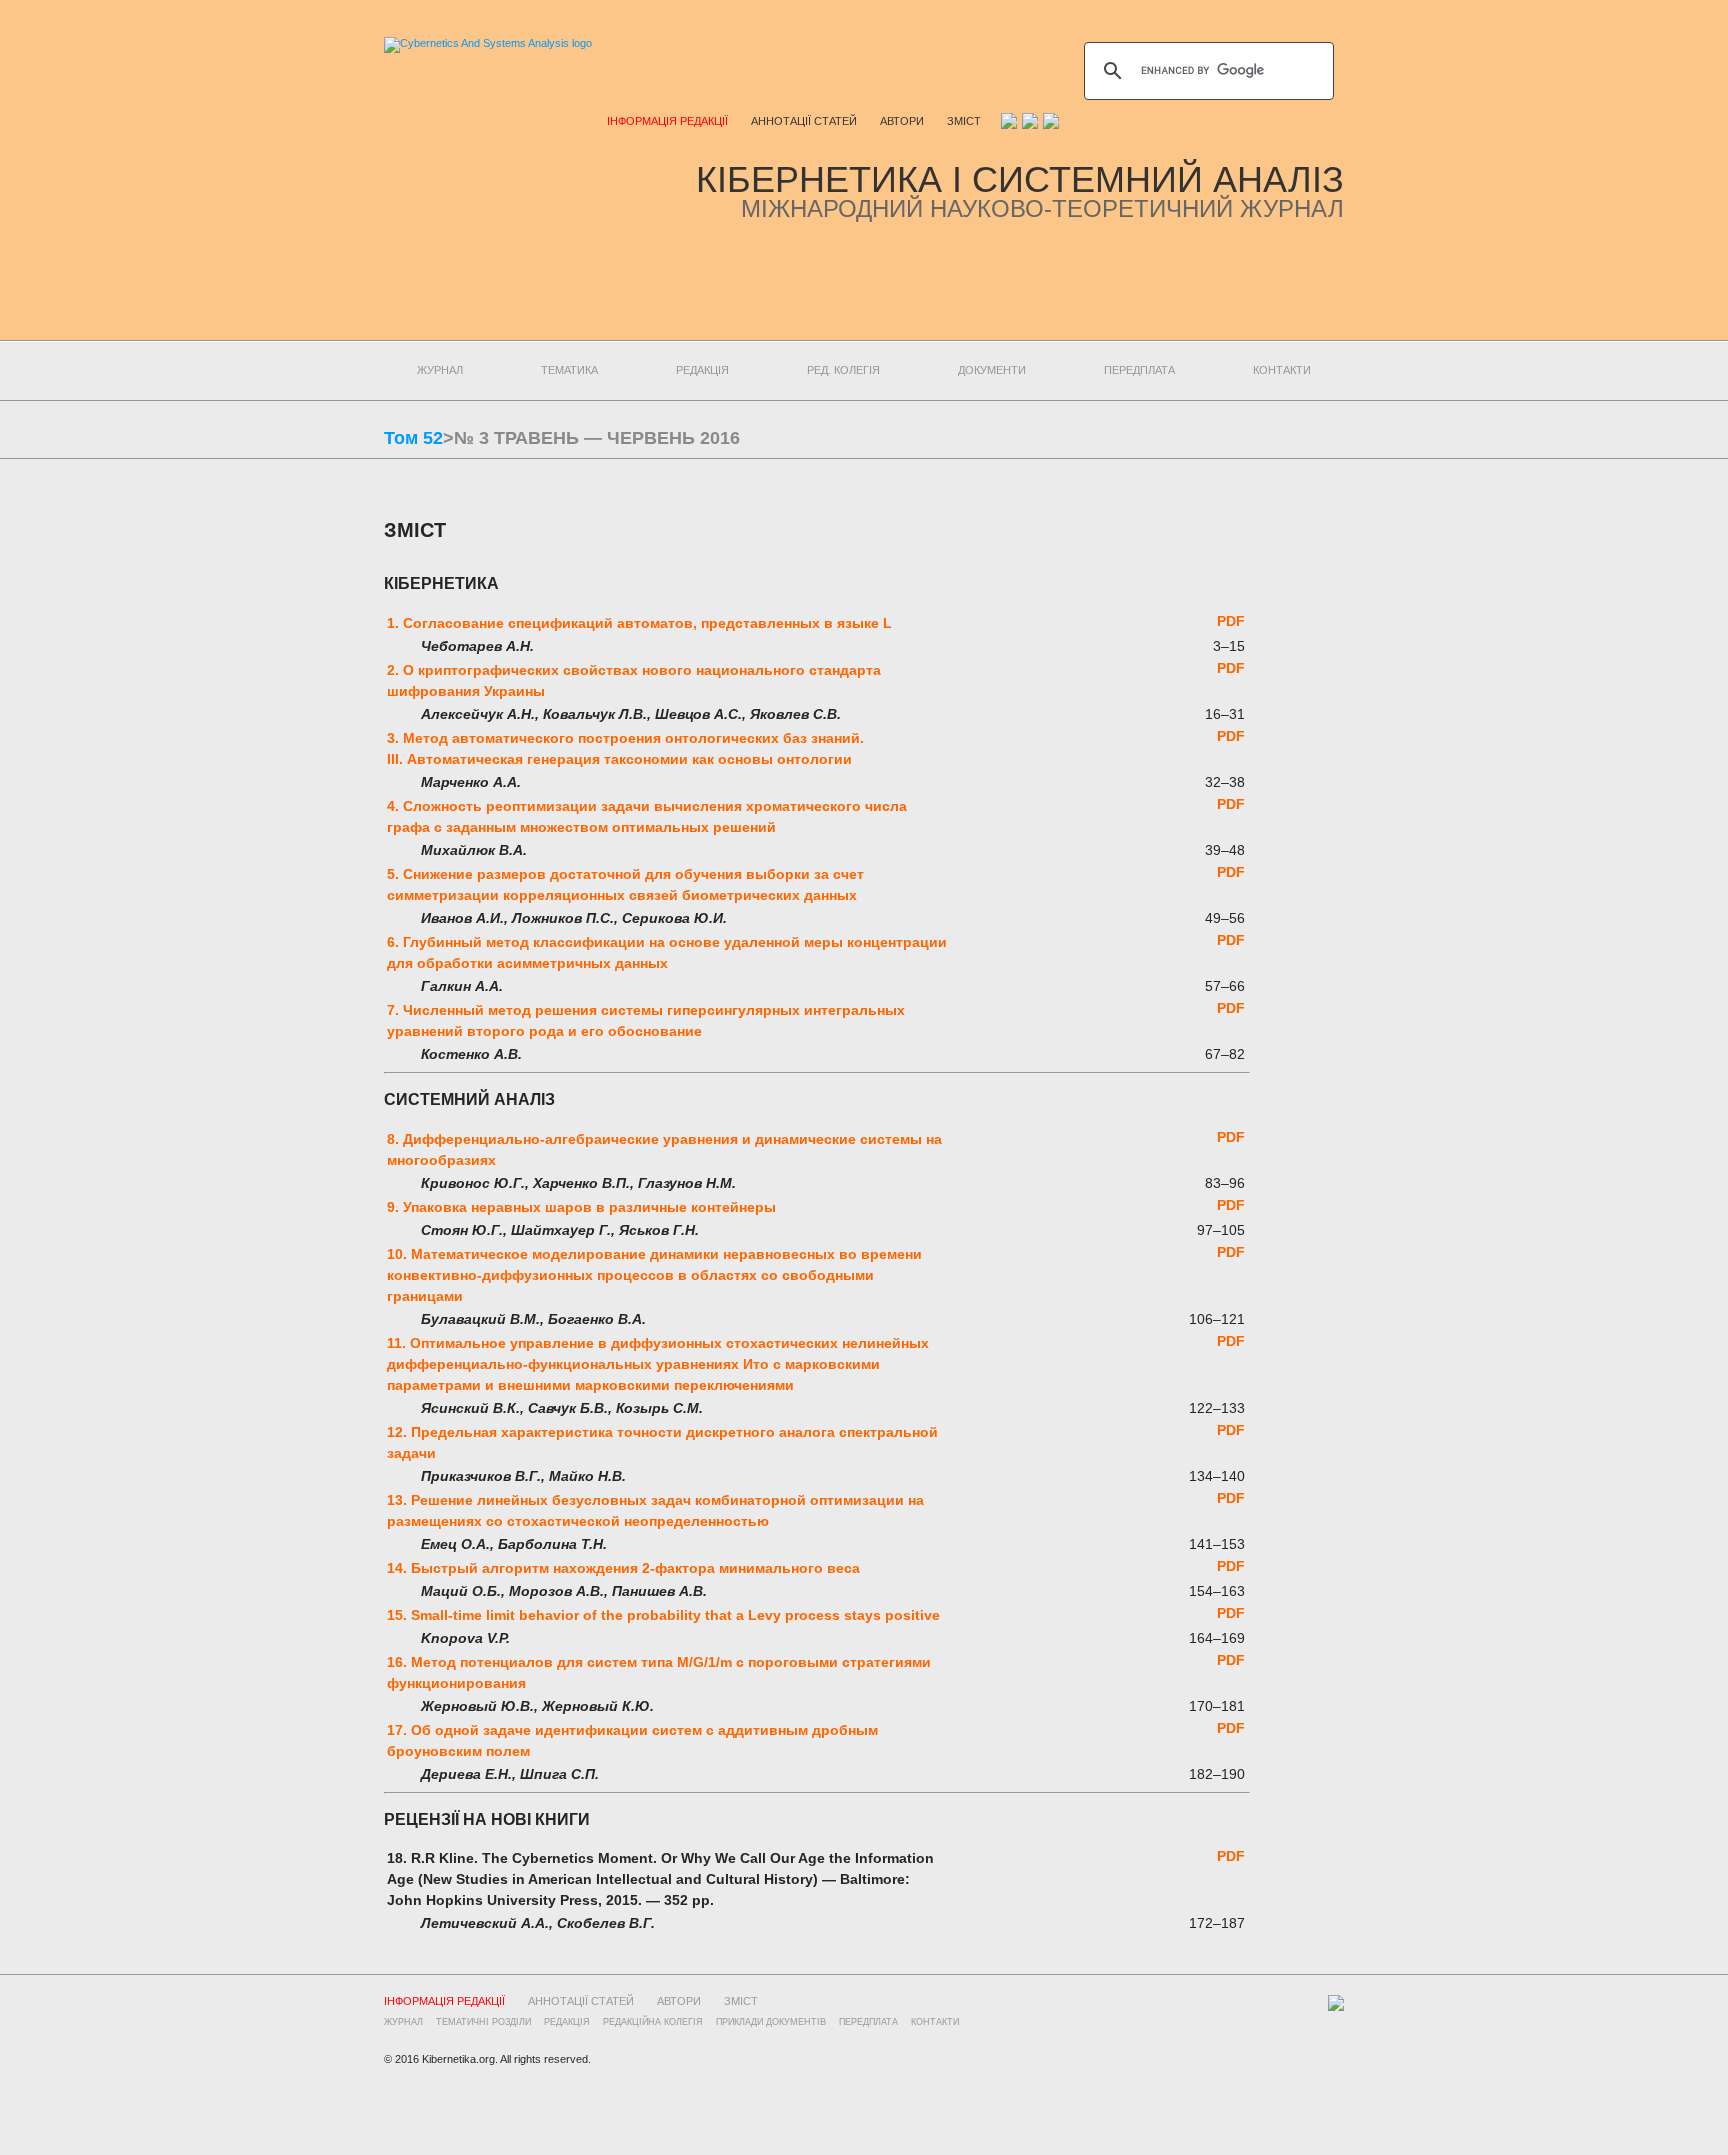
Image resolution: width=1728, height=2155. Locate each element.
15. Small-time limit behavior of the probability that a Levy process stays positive (663, 1615)
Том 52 (413, 438)
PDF (1231, 621)
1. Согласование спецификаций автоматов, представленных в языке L (639, 623)
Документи (992, 370)
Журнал (440, 370)
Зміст (964, 121)
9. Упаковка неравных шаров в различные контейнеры (581, 1207)
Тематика (569, 370)
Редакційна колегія (653, 2022)
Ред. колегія (843, 370)
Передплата (1139, 370)
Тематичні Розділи (483, 2022)
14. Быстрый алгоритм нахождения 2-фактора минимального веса (623, 1568)
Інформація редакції (667, 121)
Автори (902, 121)
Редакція (702, 370)
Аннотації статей (804, 121)
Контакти (1282, 370)
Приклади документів (771, 2022)
